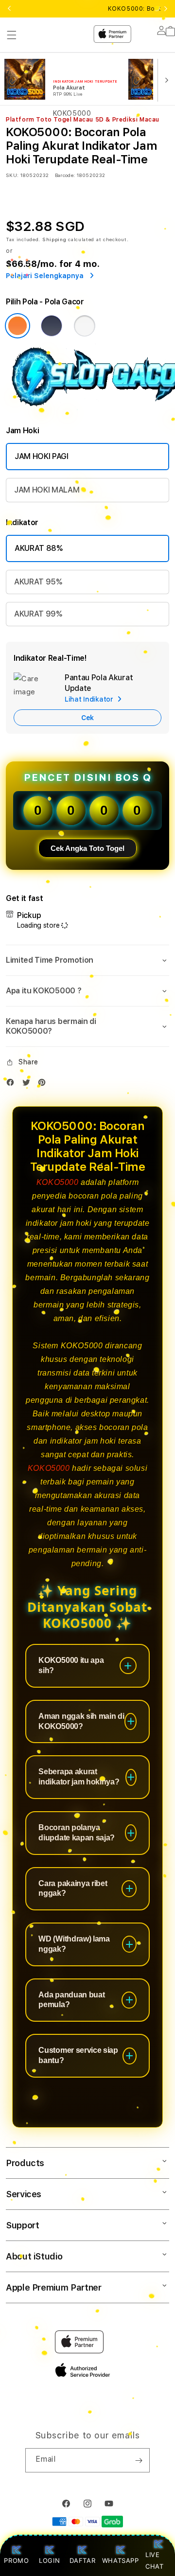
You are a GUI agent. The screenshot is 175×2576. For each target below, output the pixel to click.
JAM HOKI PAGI (42, 456)
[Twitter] (29, 1085)
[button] (87, 960)
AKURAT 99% (38, 614)
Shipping (54, 239)
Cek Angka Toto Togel (87, 848)
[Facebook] (13, 1085)
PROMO (16, 2560)
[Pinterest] (44, 1085)
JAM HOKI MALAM (47, 490)
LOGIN (49, 2560)
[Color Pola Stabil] (85, 326)
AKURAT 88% (39, 548)
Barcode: (65, 175)
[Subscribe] (139, 2460)
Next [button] (166, 9)
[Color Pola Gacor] (17, 326)
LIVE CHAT (154, 2560)
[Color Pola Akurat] (52, 326)
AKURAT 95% (38, 582)
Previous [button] (9, 9)
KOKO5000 (58, 1182)
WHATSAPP (120, 2560)
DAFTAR (82, 2560)
